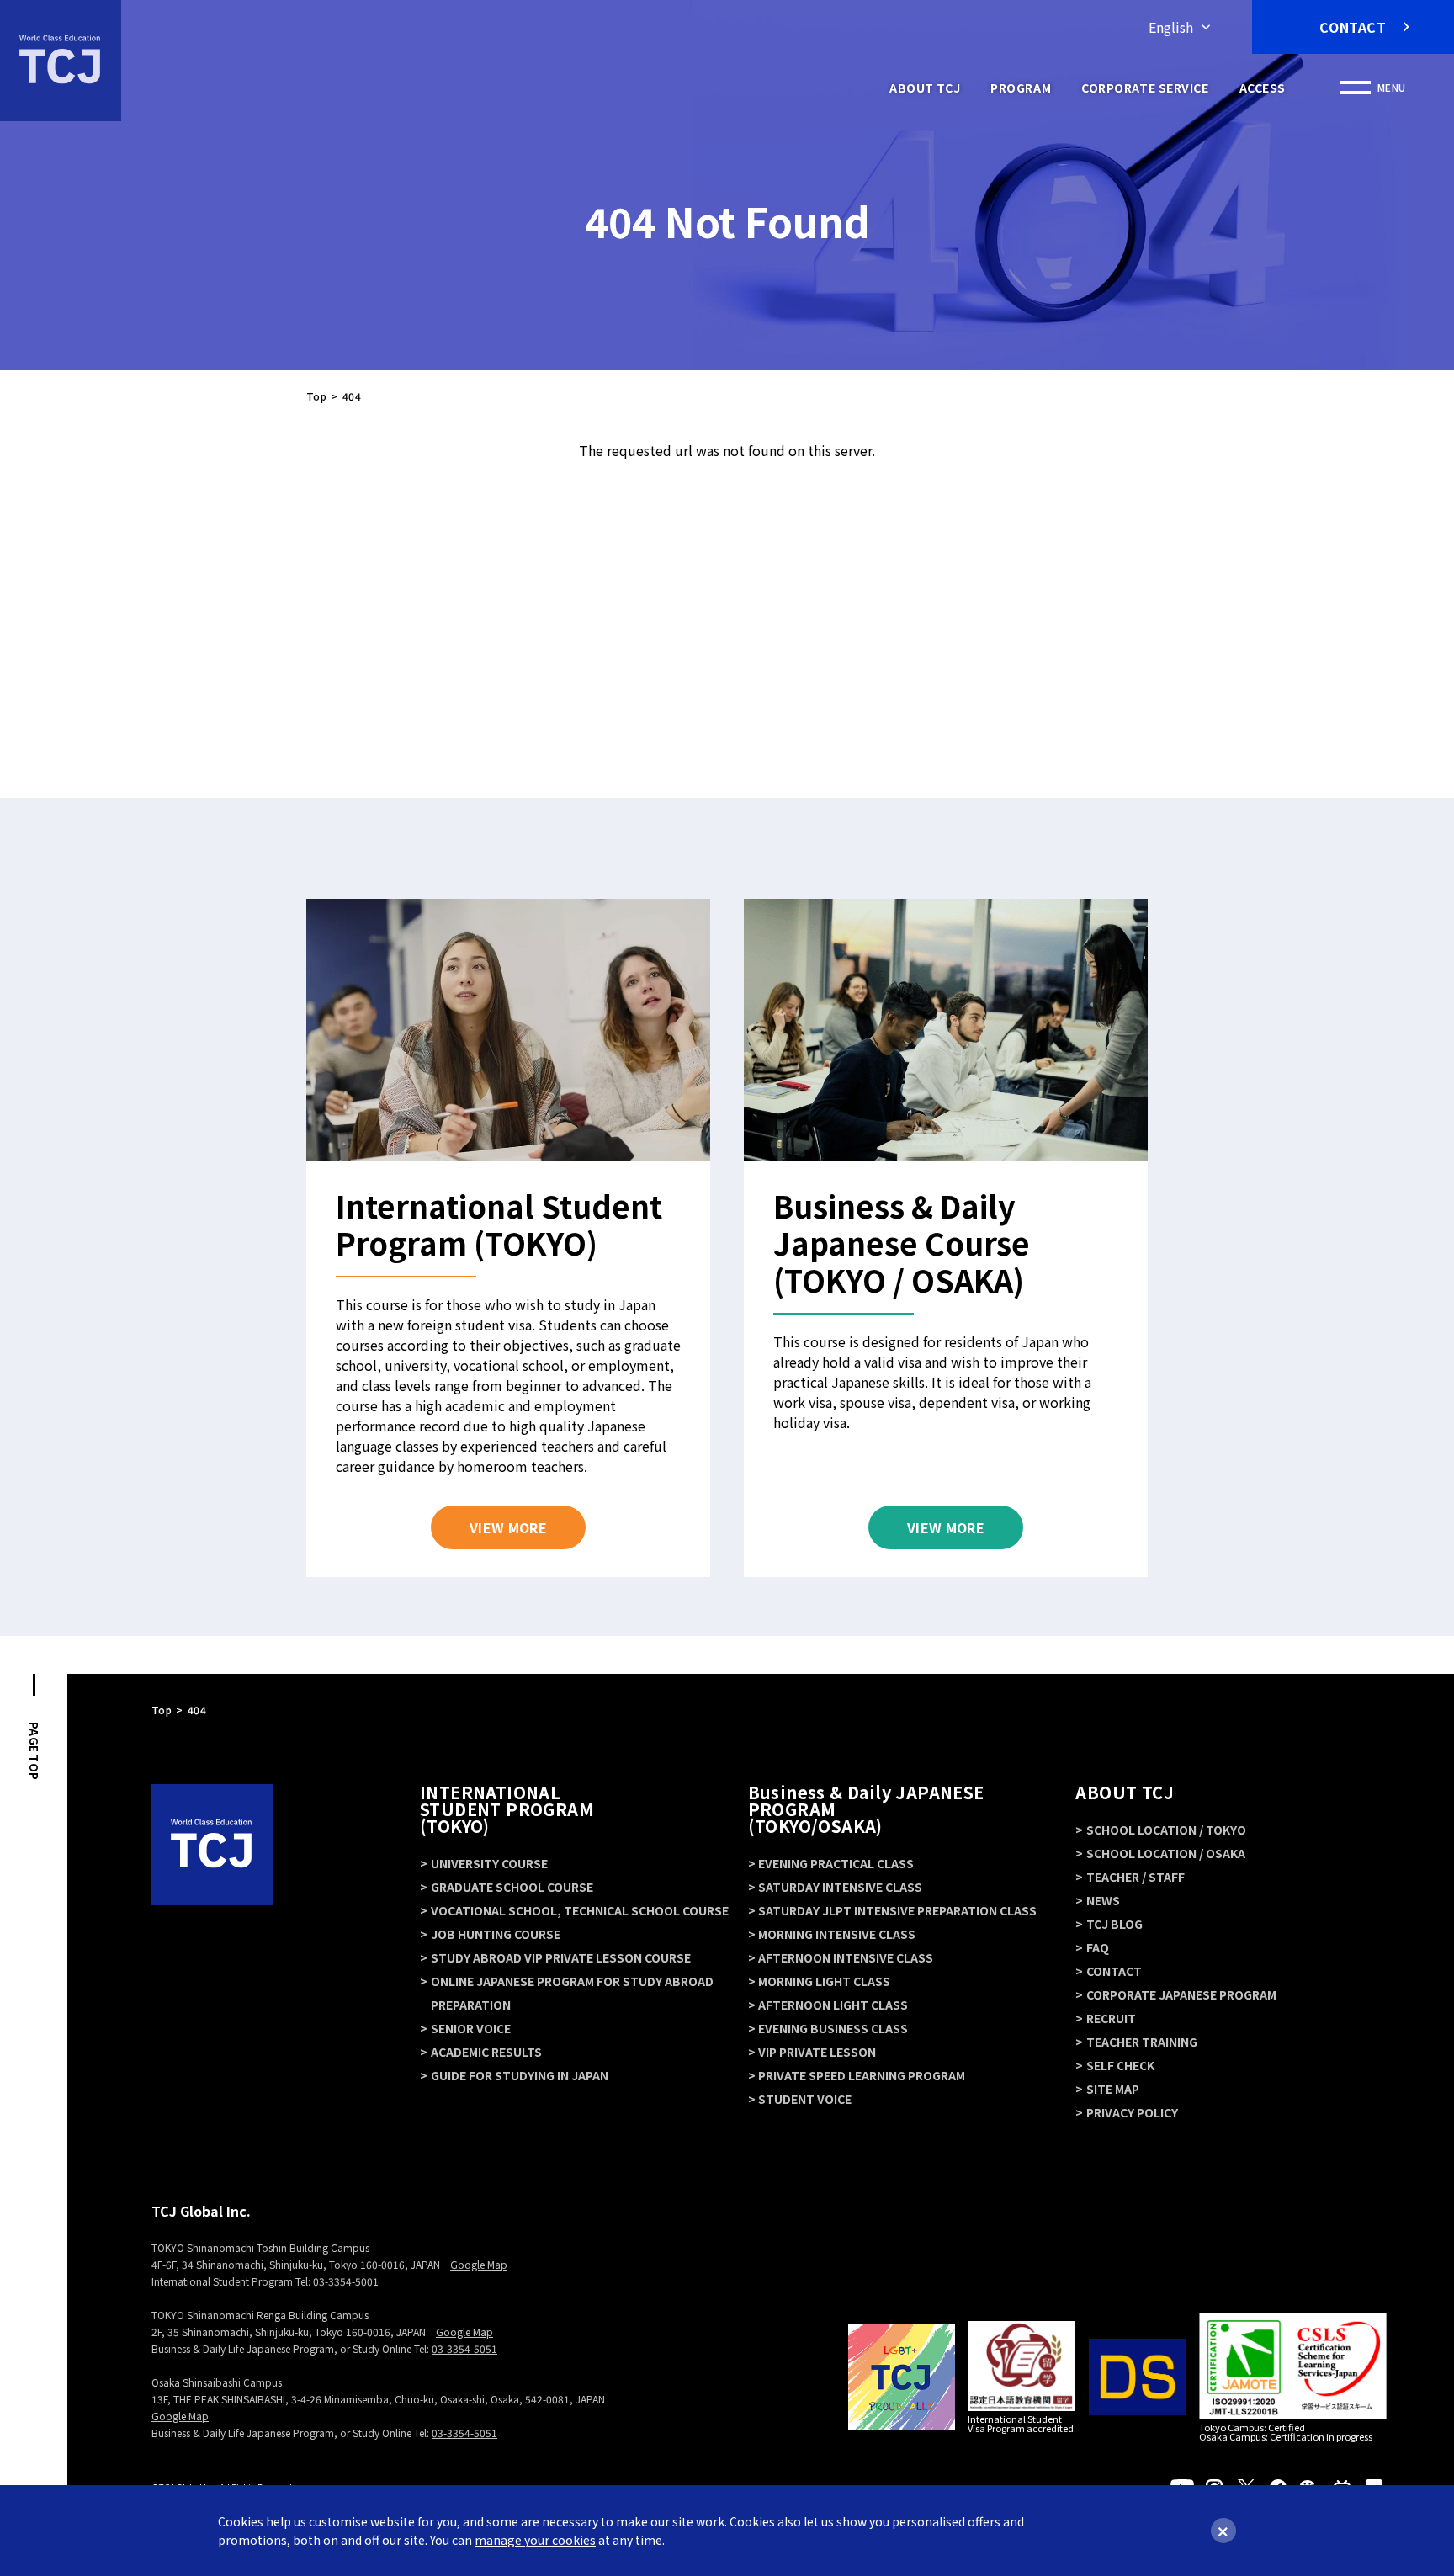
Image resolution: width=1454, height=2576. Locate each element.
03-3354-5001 (346, 2281)
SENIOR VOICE (471, 2028)
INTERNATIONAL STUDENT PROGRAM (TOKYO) (507, 1809)
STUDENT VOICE (805, 2099)
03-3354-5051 (464, 2348)
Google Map (479, 2264)
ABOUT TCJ (925, 88)
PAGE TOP (34, 1751)
